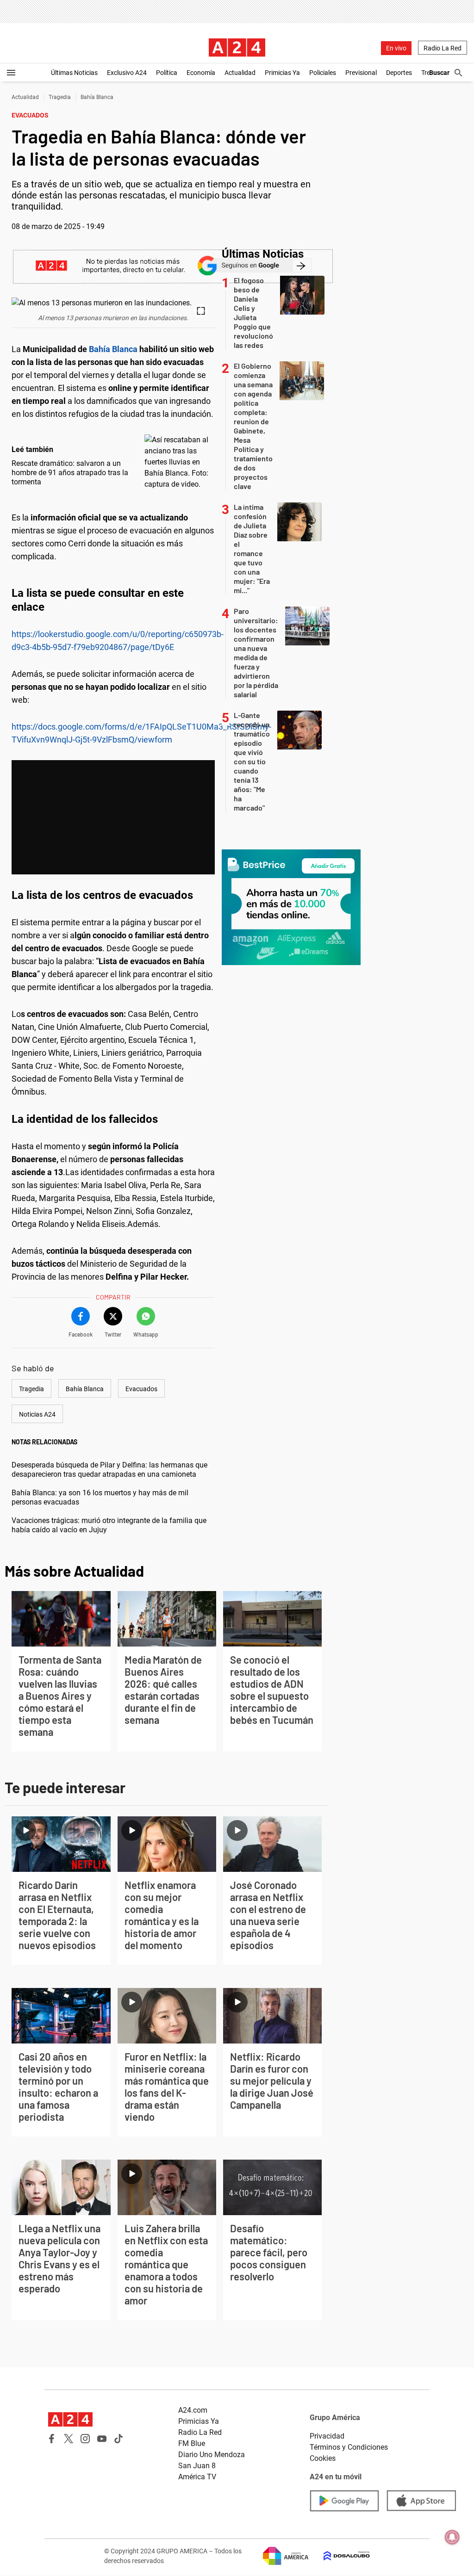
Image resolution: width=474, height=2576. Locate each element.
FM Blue (192, 2443)
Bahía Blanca (97, 97)
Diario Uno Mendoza (212, 2455)
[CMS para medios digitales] (339, 2556)
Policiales (323, 73)
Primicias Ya (282, 73)
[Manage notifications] (452, 2537)
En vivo (396, 48)
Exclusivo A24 (127, 73)
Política (167, 73)
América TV (197, 2477)
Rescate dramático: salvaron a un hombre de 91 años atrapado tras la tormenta (70, 473)
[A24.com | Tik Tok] (118, 2439)
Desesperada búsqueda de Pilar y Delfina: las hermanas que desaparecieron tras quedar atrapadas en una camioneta (109, 1470)
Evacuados (141, 1389)
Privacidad (327, 2436)
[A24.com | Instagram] (85, 2439)
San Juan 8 (197, 2466)
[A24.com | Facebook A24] (52, 2439)
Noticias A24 (37, 1414)
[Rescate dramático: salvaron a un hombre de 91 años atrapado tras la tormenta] (177, 462)
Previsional (361, 73)
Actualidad (240, 73)
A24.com (193, 2410)
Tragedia (60, 97)
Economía (201, 73)
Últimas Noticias (74, 73)
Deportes (399, 73)
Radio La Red (443, 48)
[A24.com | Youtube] (102, 2439)
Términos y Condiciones (349, 2447)
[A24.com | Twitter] (69, 2439)
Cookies (323, 2458)
